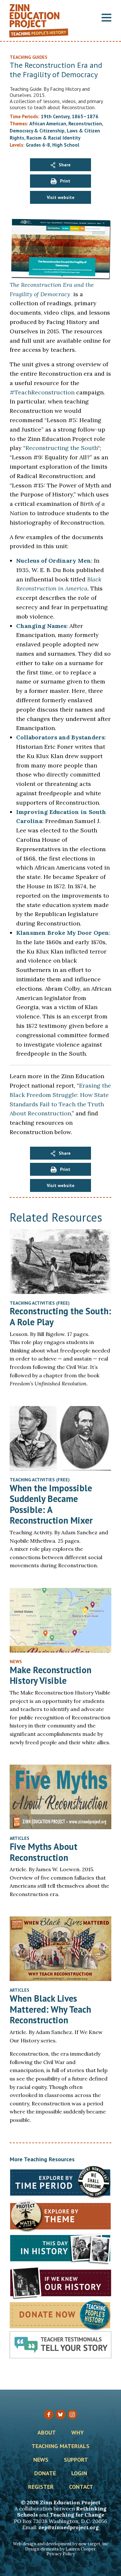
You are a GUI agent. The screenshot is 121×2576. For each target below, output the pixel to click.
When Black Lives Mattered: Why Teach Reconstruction (50, 2009)
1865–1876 (85, 116)
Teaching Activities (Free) (40, 1303)
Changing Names (41, 626)
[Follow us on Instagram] (72, 2414)
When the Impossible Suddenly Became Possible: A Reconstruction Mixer (51, 1504)
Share (65, 165)
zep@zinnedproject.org (69, 2527)
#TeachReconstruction (42, 392)
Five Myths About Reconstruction (44, 1852)
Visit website (61, 197)
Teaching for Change (77, 2515)
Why (78, 2433)
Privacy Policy (61, 2554)
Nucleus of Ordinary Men (54, 561)
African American (48, 124)
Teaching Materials (60, 2446)
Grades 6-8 (38, 145)
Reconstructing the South (61, 448)
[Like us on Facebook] (49, 2414)
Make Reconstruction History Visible (50, 1675)
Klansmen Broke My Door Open (63, 933)
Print (65, 181)
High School (66, 145)
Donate (45, 2474)
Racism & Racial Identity (53, 138)
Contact (81, 2487)
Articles (20, 1838)
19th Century (55, 116)
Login (79, 2474)
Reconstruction (85, 124)
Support (76, 2460)
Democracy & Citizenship (37, 131)
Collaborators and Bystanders (60, 737)
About (47, 2433)
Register (41, 2487)
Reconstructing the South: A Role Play (60, 1316)
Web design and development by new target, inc (61, 2544)
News (41, 2460)
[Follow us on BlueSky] (60, 2414)
